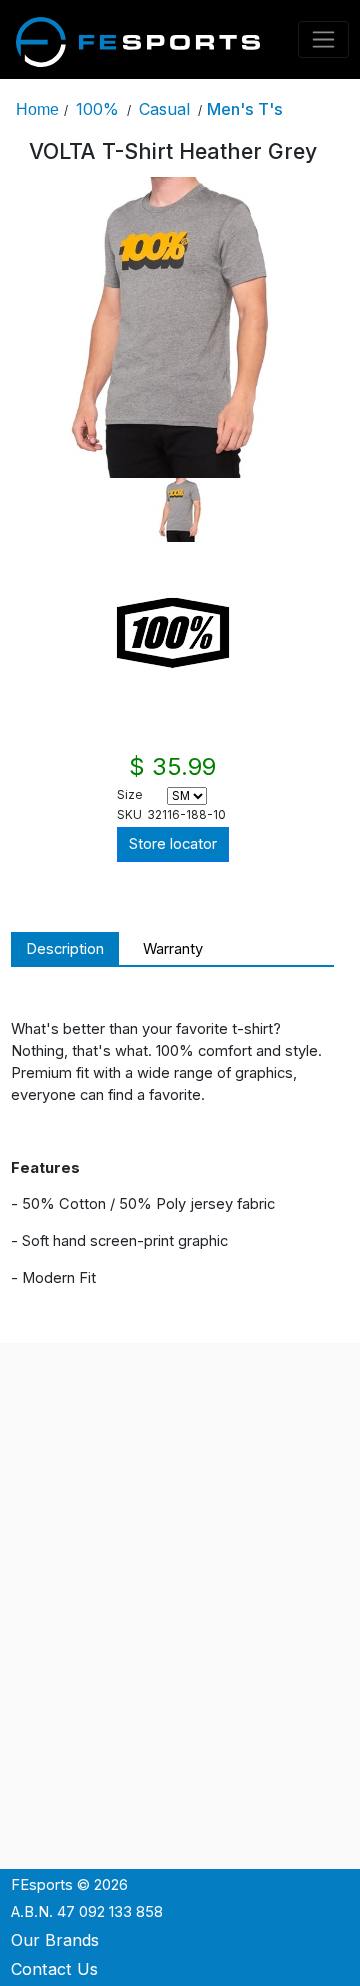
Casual (164, 109)
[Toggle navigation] (324, 39)
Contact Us (54, 1969)
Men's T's (245, 109)
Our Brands (55, 1940)
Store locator (173, 844)
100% (97, 109)
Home (37, 109)
